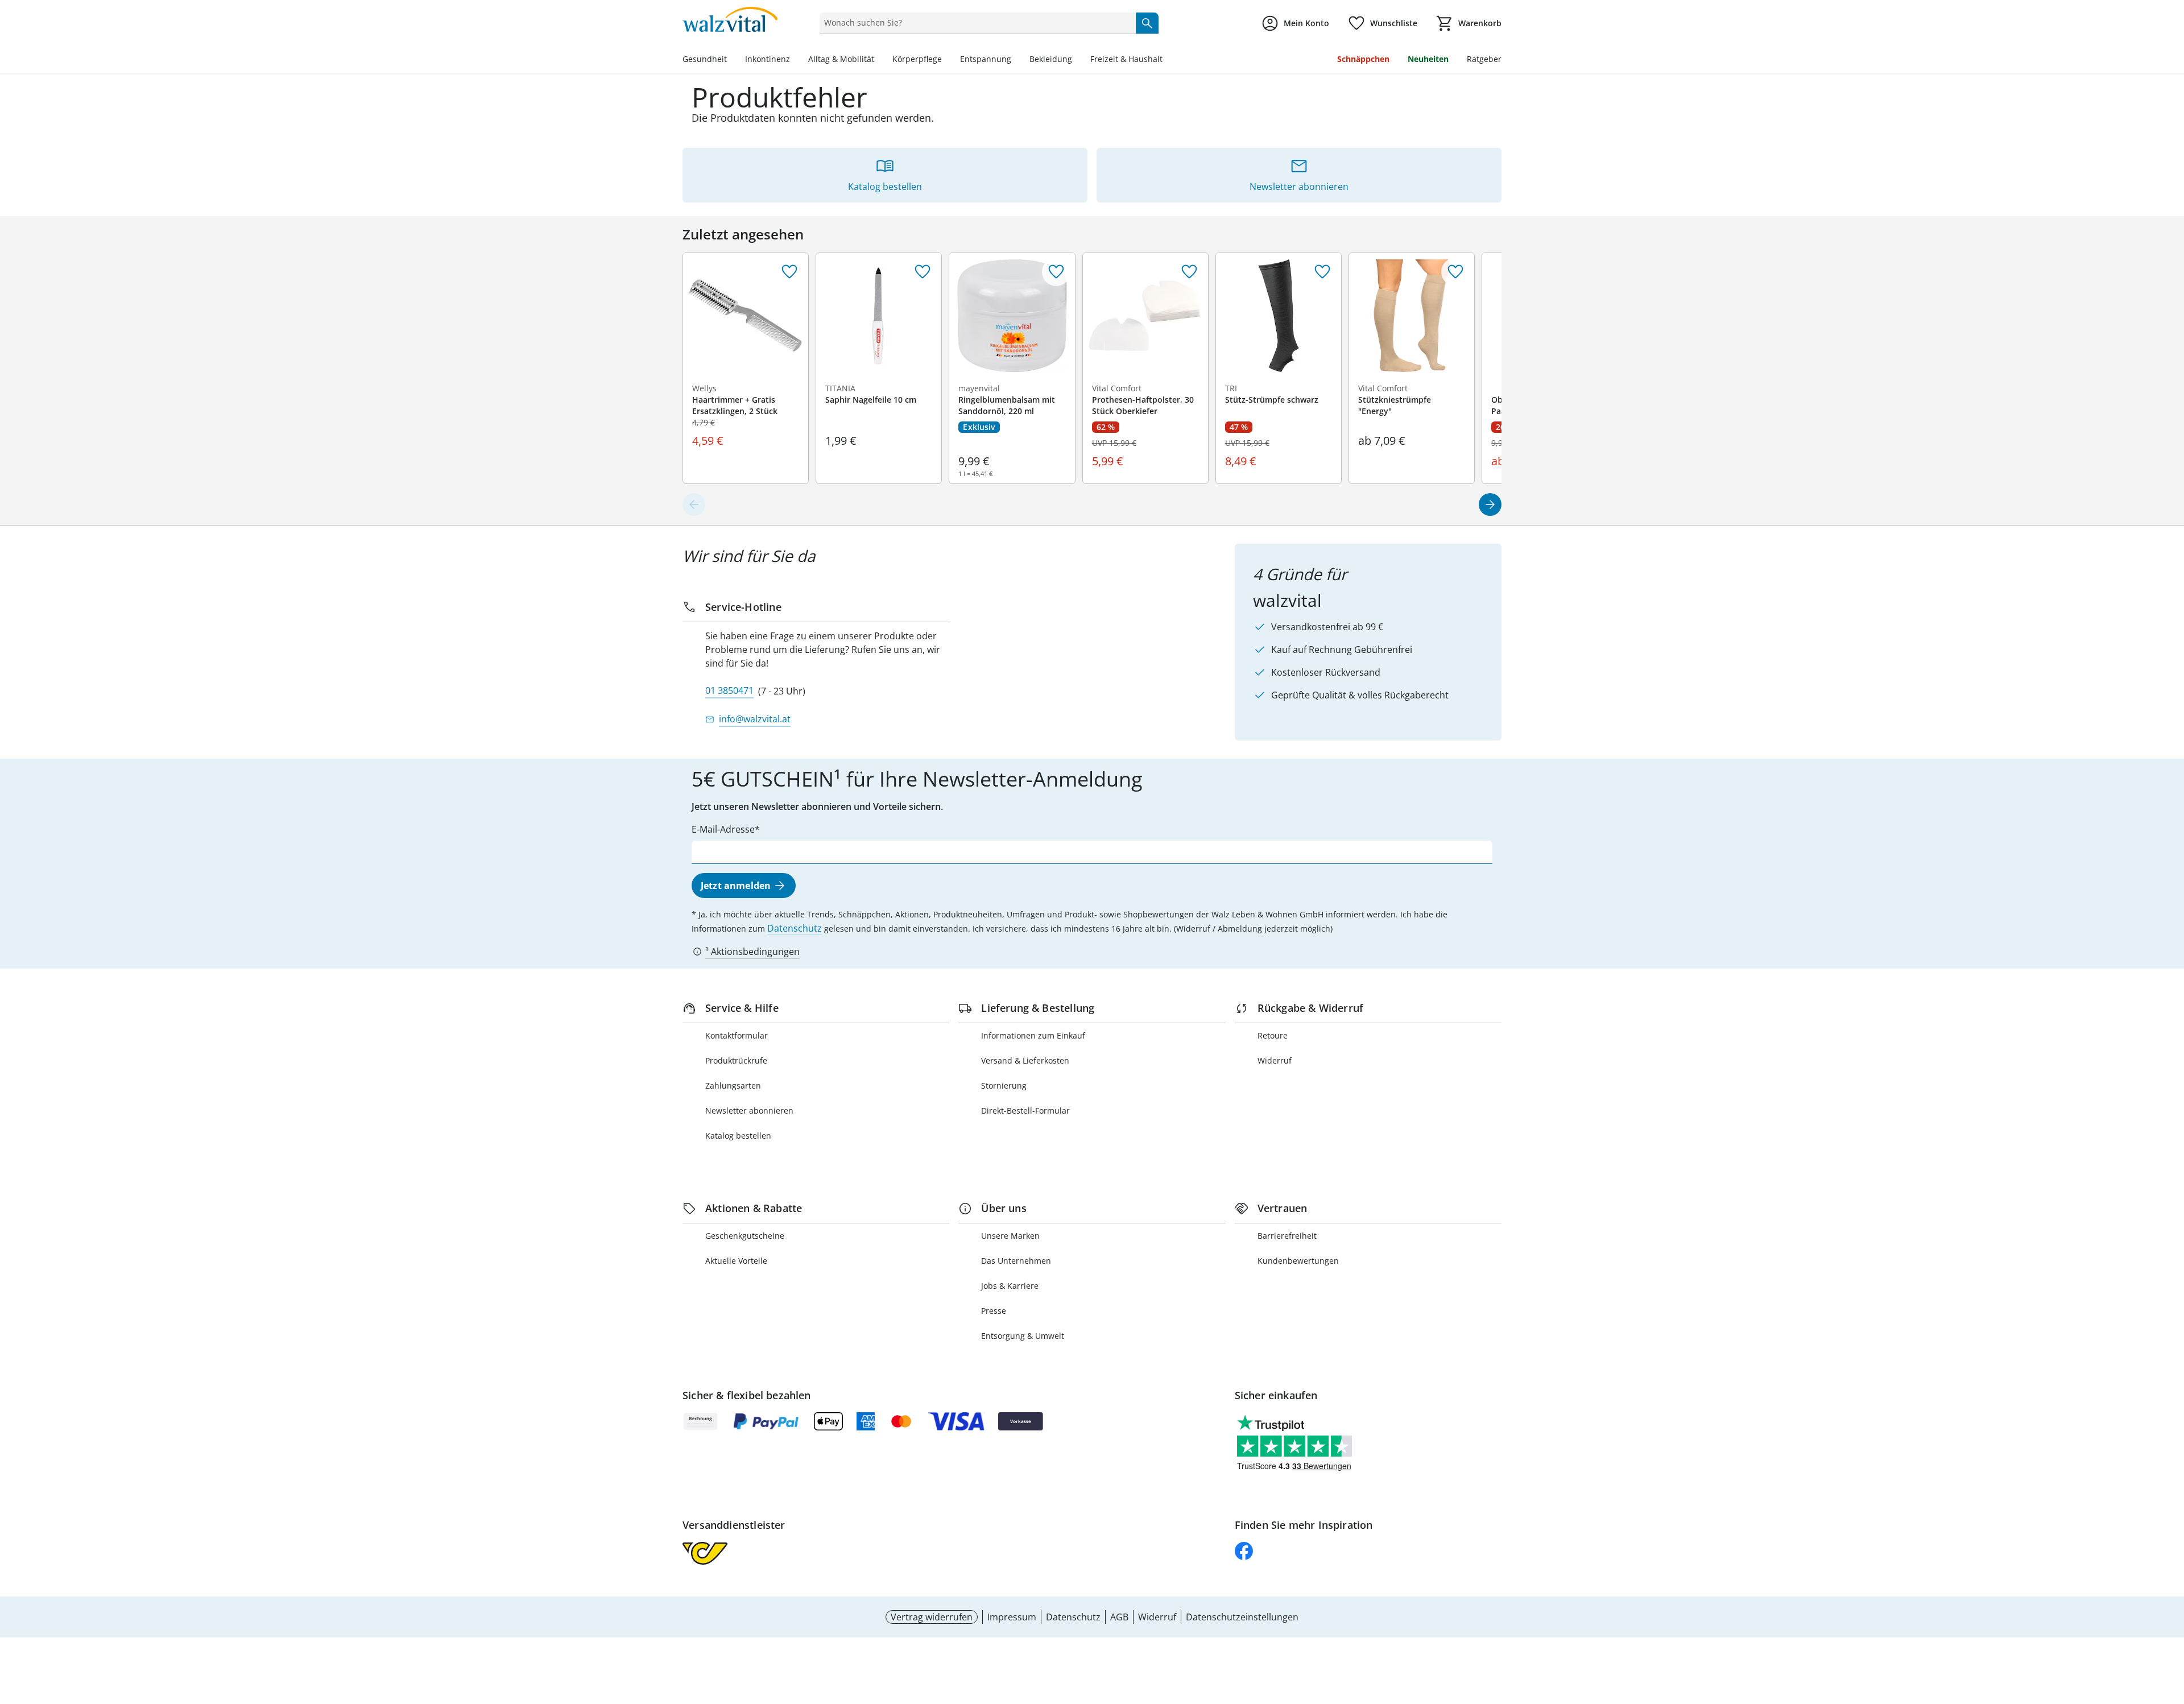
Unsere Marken (1010, 1236)
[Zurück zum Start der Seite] (2170, 1622)
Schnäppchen (1363, 59)
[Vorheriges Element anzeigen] (694, 504)
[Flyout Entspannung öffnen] (1016, 60)
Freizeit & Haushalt (1126, 59)
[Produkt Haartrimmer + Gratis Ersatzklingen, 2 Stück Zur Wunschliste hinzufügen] (789, 272)
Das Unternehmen (1016, 1261)
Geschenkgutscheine (745, 1236)
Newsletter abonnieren (749, 1111)
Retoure (1273, 1035)
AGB (1119, 1617)
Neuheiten (1428, 59)
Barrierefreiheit (1287, 1236)
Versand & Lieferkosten (1025, 1060)
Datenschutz (795, 928)
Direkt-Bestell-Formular (1025, 1111)
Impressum (1012, 1617)
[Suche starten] (1147, 23)
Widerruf (1275, 1060)
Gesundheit (705, 59)
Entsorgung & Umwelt (1023, 1336)
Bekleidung (1051, 59)
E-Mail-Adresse (723, 829)
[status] (975, 23)
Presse (994, 1311)
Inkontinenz (768, 59)
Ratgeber (1484, 59)
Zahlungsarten (733, 1085)
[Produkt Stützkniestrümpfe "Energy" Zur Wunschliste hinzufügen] (1455, 272)
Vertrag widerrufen (932, 1617)
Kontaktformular (737, 1035)
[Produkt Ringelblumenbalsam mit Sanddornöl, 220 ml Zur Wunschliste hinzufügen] (1056, 272)
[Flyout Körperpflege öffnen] (946, 60)
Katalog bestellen (738, 1136)
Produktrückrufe (736, 1060)
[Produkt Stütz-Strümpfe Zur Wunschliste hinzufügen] (1322, 272)
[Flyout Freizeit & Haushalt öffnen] (1167, 60)
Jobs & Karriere (1010, 1286)
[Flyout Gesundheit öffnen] (731, 60)
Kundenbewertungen (1298, 1261)
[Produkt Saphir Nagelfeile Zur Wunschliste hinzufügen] (923, 272)
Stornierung (1004, 1085)
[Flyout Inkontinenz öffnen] (795, 60)
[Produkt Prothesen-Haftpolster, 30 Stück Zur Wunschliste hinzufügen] (1189, 272)
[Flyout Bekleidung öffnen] (1077, 60)
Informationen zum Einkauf (1033, 1035)
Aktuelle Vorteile (736, 1261)
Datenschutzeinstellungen (1242, 1617)
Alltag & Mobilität (841, 59)
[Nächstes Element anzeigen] (1490, 504)
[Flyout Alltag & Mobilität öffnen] (879, 60)
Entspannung (986, 59)
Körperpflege (917, 59)
